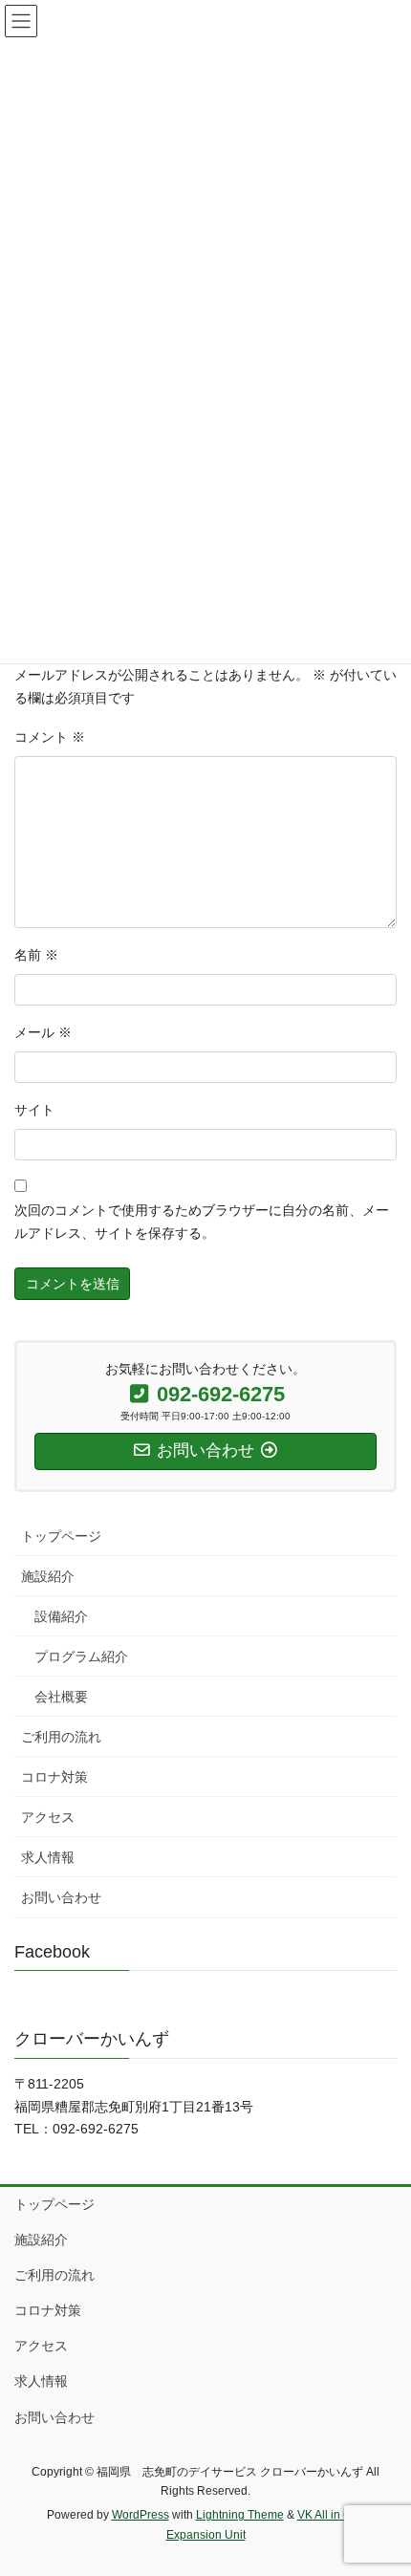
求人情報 (48, 1857)
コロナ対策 (54, 1777)
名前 (36, 955)
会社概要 (61, 1697)
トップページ (61, 1536)
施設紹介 (48, 1576)
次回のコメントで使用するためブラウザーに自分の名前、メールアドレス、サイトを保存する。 (202, 1222)
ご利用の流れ (61, 1737)
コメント (50, 737)
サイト (34, 1110)
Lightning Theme (240, 2515)
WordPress (141, 2515)
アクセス (48, 1817)
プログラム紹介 (81, 1656)
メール (43, 1032)
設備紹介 (61, 1616)
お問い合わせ (61, 1897)
